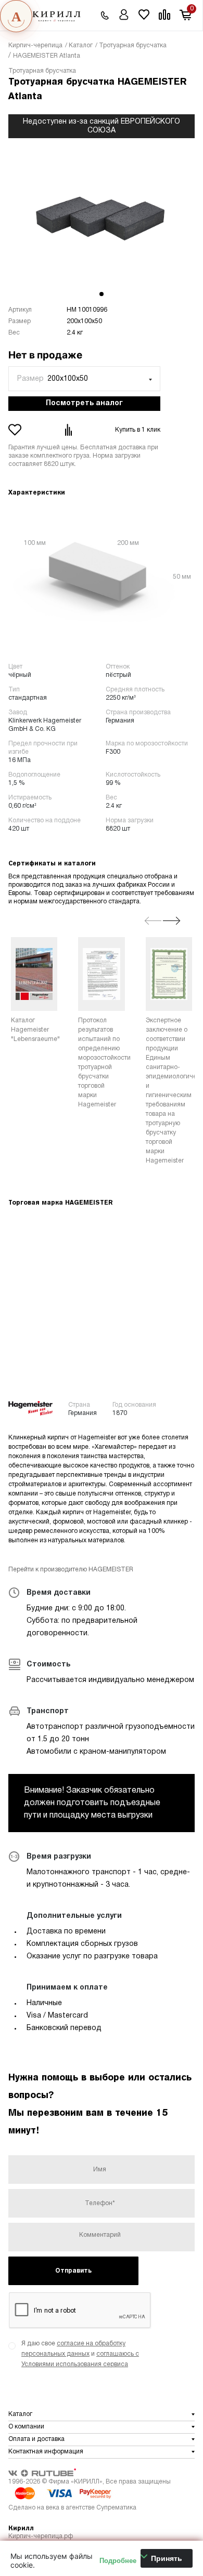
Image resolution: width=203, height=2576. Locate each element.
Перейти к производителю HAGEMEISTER (71, 1570)
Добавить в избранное (16, 430)
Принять (167, 2558)
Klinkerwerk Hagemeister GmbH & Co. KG (45, 725)
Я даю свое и (80, 2354)
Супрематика (116, 2508)
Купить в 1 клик (138, 430)
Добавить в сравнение (70, 430)
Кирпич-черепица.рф (41, 2536)
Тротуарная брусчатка (42, 71)
